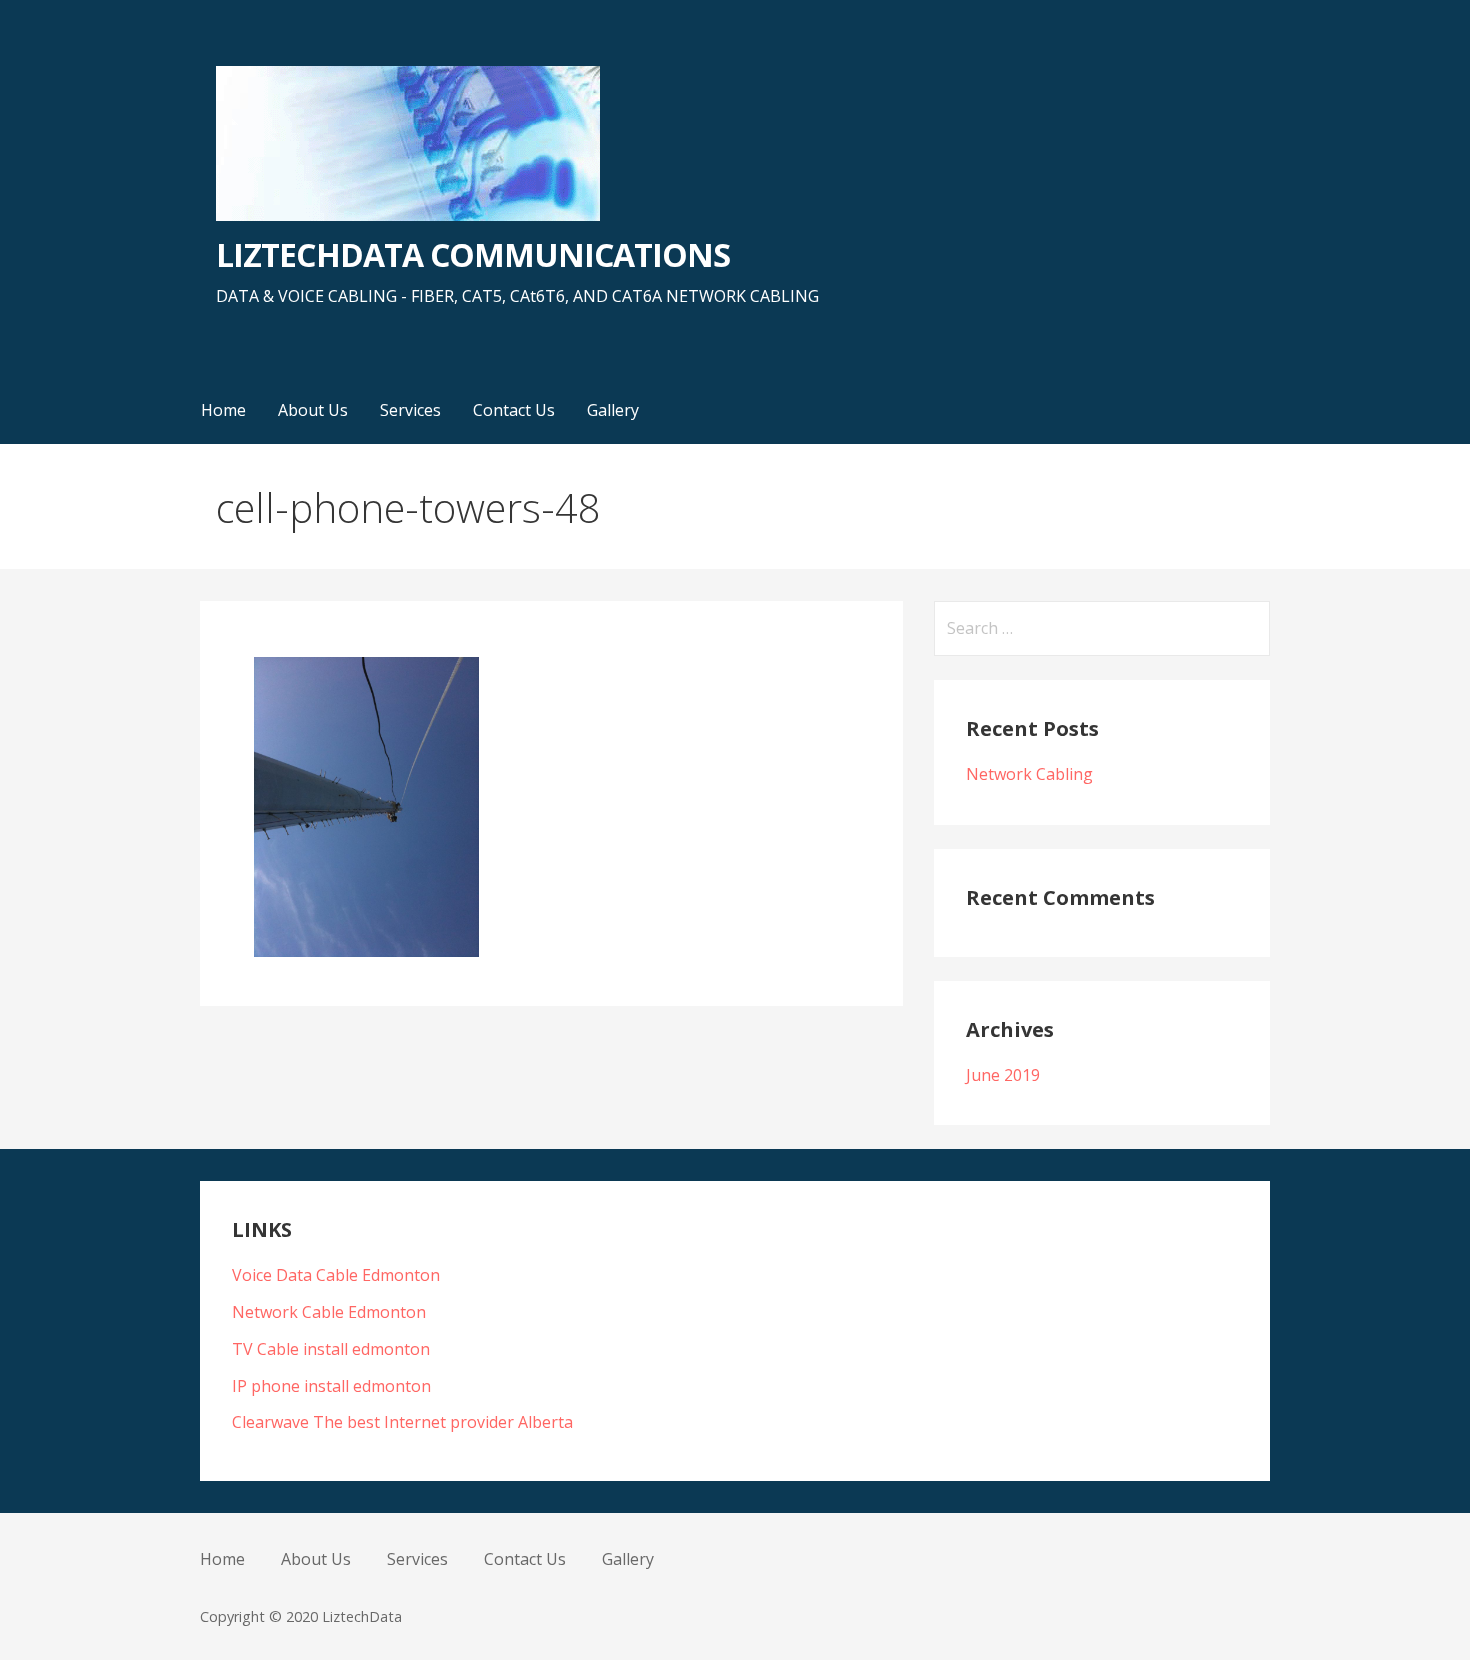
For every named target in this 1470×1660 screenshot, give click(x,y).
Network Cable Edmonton (329, 1312)
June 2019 (1003, 1075)
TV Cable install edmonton (331, 1349)
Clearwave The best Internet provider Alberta (402, 1422)
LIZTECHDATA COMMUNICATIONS (473, 254)
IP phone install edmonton (331, 1386)
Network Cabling (1029, 774)
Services (410, 410)
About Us (313, 410)
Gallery (613, 410)
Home (223, 410)
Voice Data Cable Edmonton (336, 1275)
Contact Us (514, 410)
